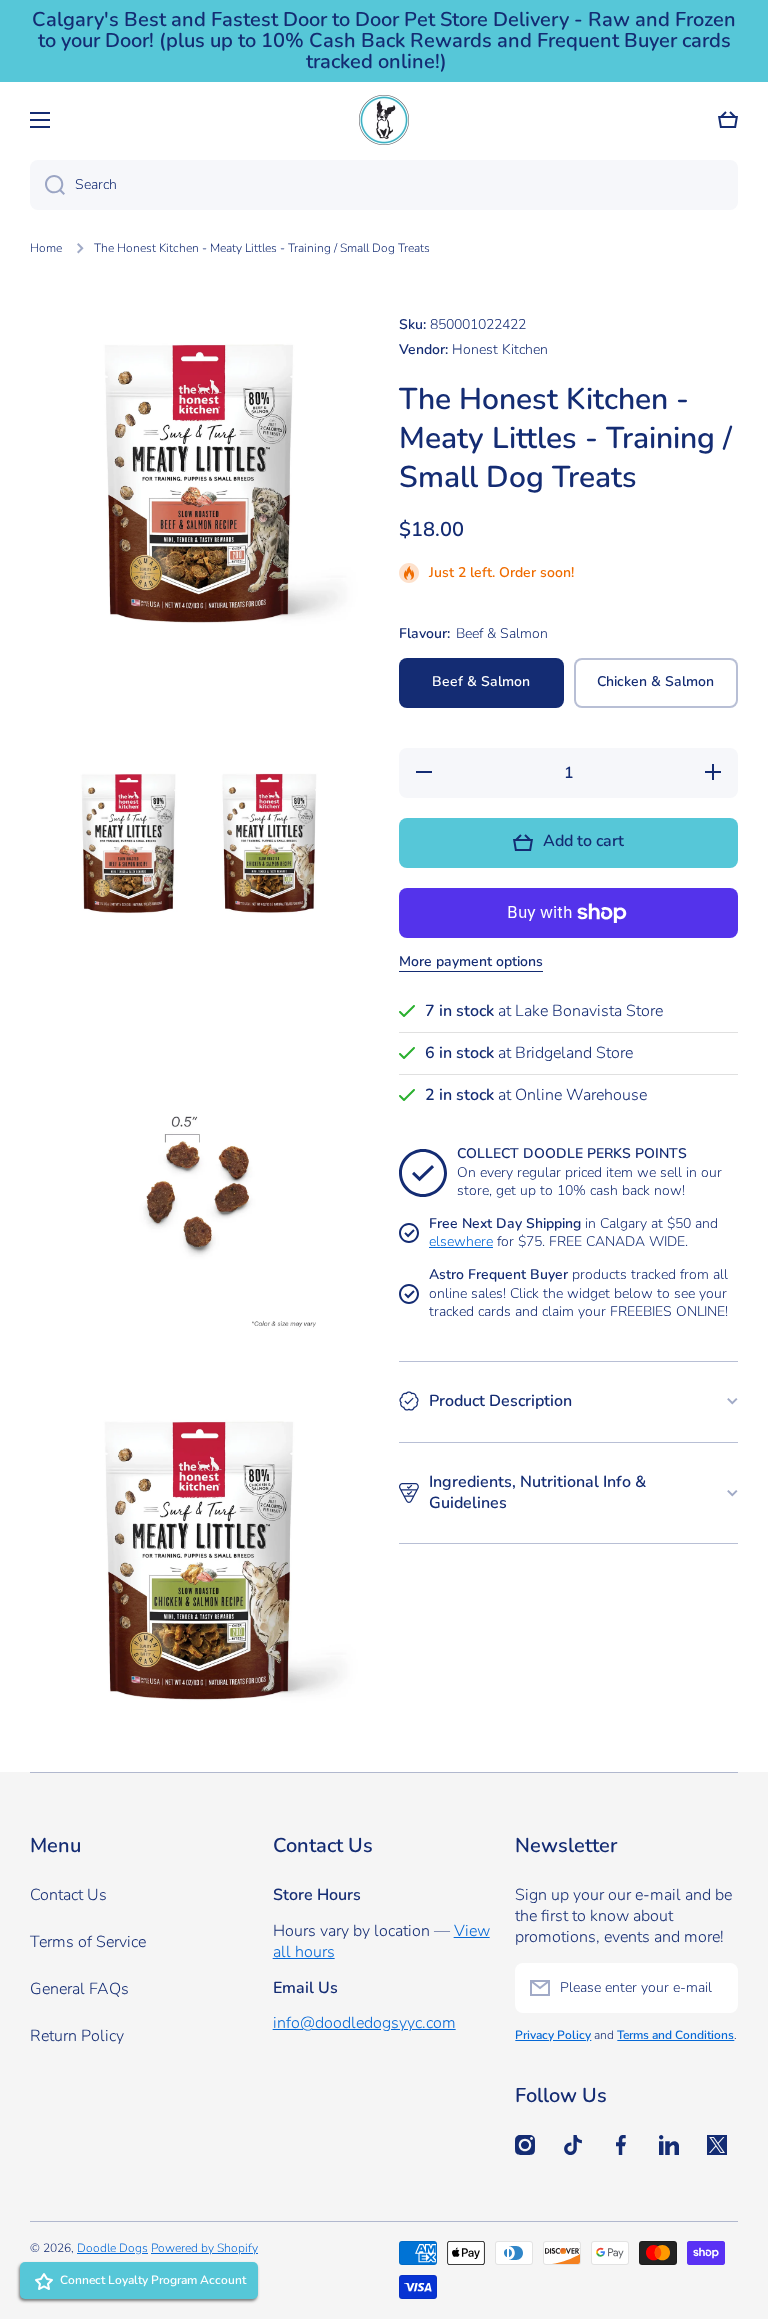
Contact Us (68, 1895)
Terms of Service (88, 1942)
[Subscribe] (713, 1988)
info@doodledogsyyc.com (364, 2023)
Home (46, 248)
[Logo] (384, 120)
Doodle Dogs (112, 2248)
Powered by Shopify (204, 2248)
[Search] (47, 185)
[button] (728, 120)
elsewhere (461, 1241)
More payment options (471, 962)
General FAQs (79, 1989)
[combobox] (384, 185)
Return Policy (77, 2036)
